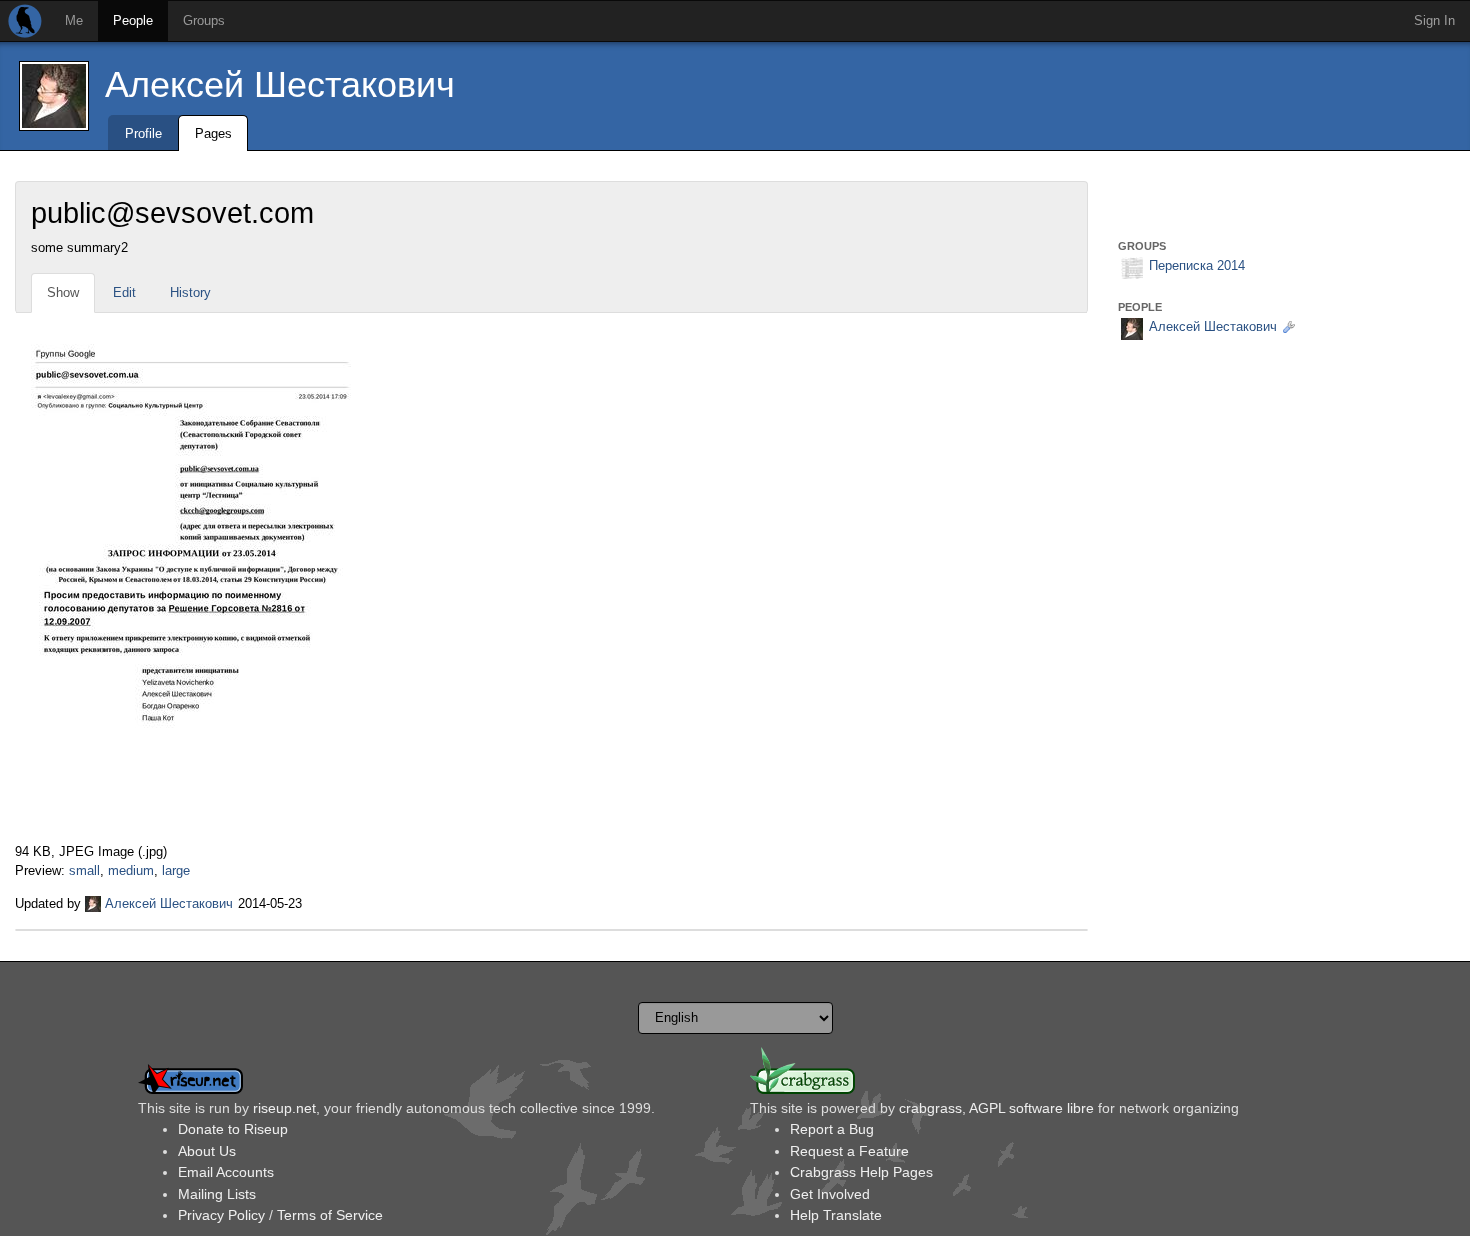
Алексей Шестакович (280, 84)
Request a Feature (849, 1151)
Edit (124, 292)
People (133, 20)
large (176, 870)
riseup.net (284, 1108)
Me (74, 20)
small (84, 870)
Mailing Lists (217, 1194)
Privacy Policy (221, 1215)
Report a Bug (832, 1129)
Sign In (1434, 20)
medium (131, 870)
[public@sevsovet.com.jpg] (191, 577)
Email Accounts (226, 1172)
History (190, 292)
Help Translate (836, 1215)
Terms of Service (330, 1215)
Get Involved (830, 1194)
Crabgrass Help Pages (861, 1172)
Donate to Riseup (233, 1129)
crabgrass (930, 1108)
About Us (207, 1151)
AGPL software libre (1031, 1108)
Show (63, 292)
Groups (204, 20)
